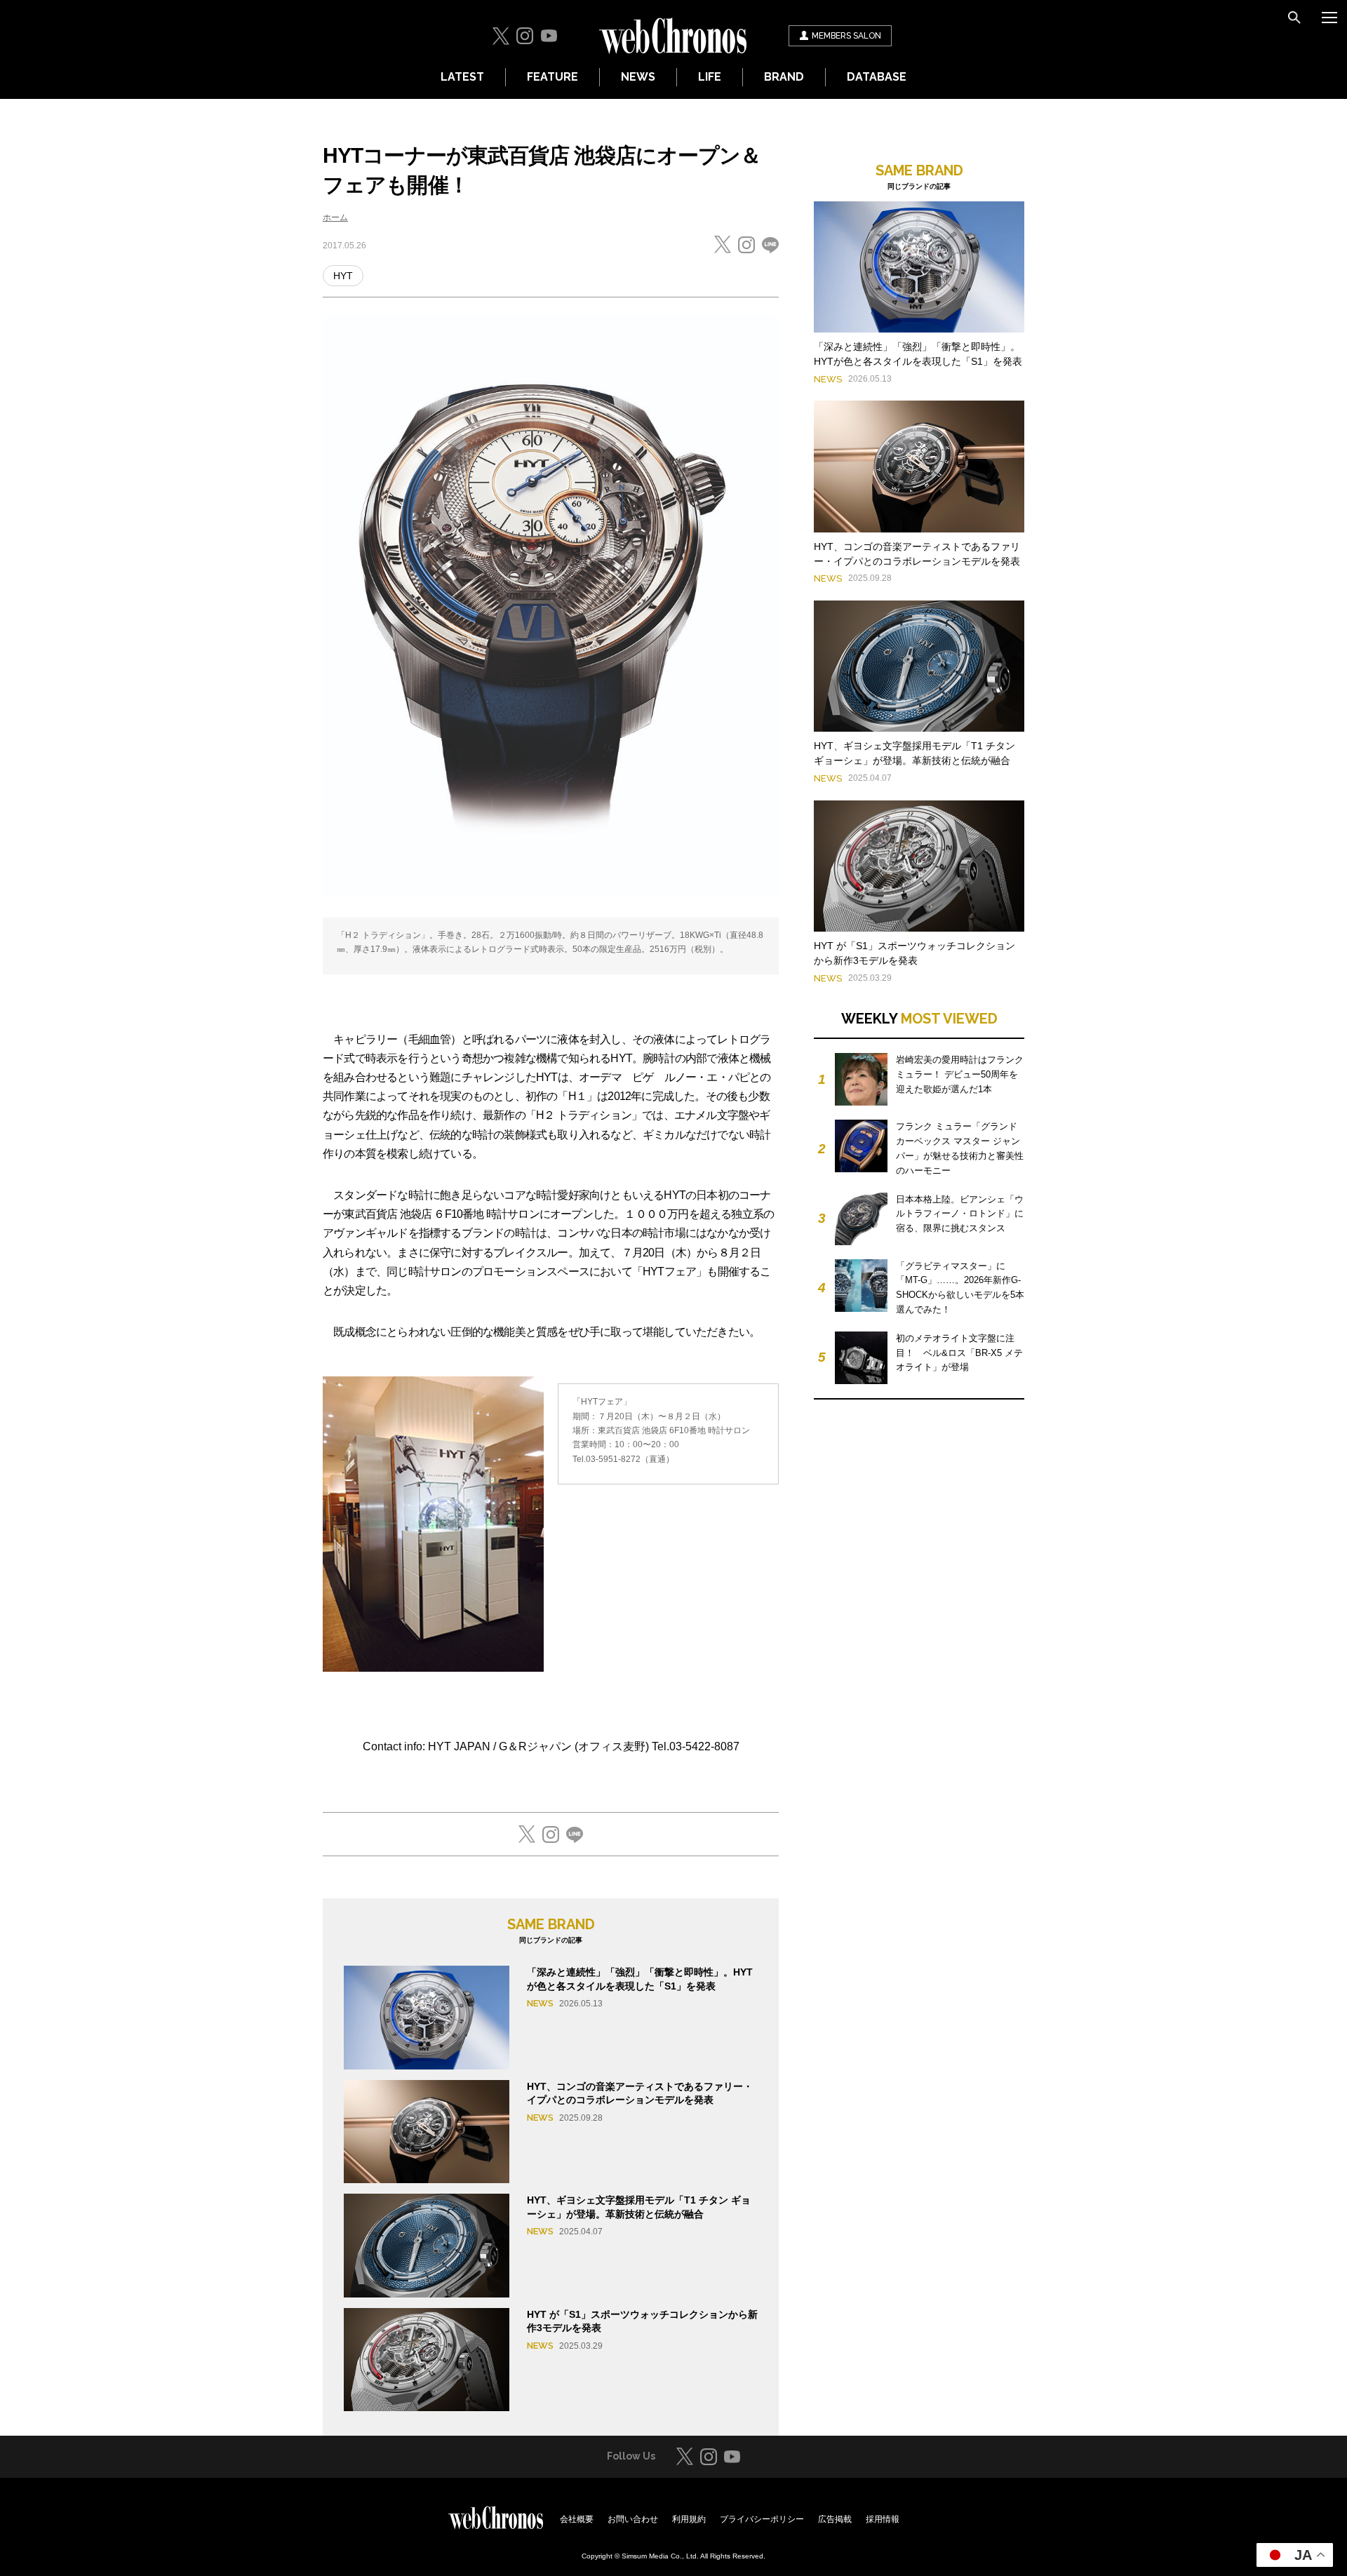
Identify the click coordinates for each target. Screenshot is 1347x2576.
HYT (343, 276)
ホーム (335, 217)
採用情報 (883, 2519)
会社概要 (577, 2519)
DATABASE (877, 77)
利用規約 (689, 2519)
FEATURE (552, 77)
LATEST (462, 77)
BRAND (784, 77)
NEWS (638, 77)
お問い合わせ (633, 2519)
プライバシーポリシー (762, 2519)
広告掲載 (835, 2519)
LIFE (710, 77)
